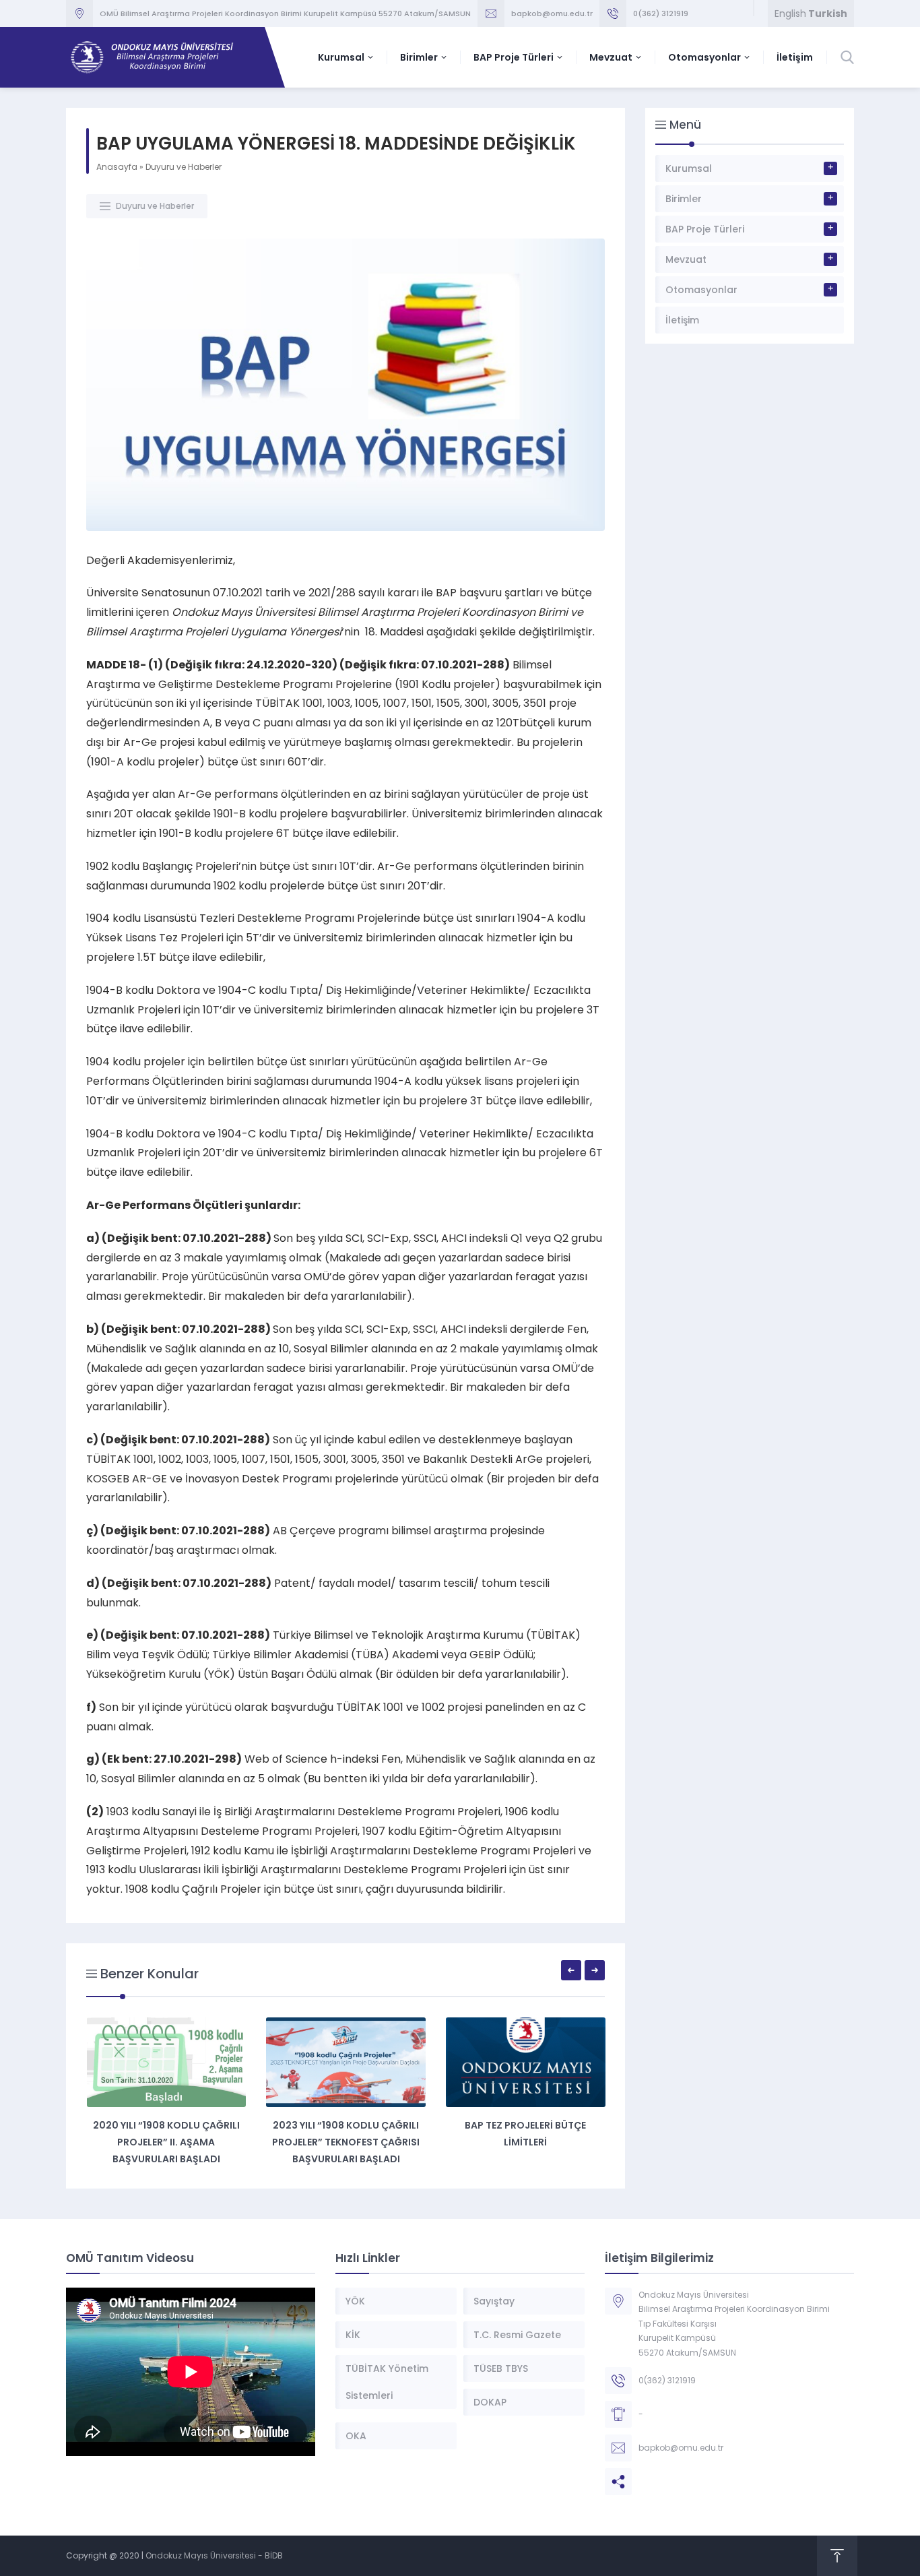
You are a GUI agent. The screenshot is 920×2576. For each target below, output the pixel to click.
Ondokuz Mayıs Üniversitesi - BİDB (214, 2555)
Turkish (828, 13)
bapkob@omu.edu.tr (552, 13)
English (790, 13)
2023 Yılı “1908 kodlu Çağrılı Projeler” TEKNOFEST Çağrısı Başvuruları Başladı (346, 2142)
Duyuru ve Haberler (184, 167)
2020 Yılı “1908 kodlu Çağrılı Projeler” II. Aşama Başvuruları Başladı (166, 2142)
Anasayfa (117, 167)
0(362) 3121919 (661, 13)
